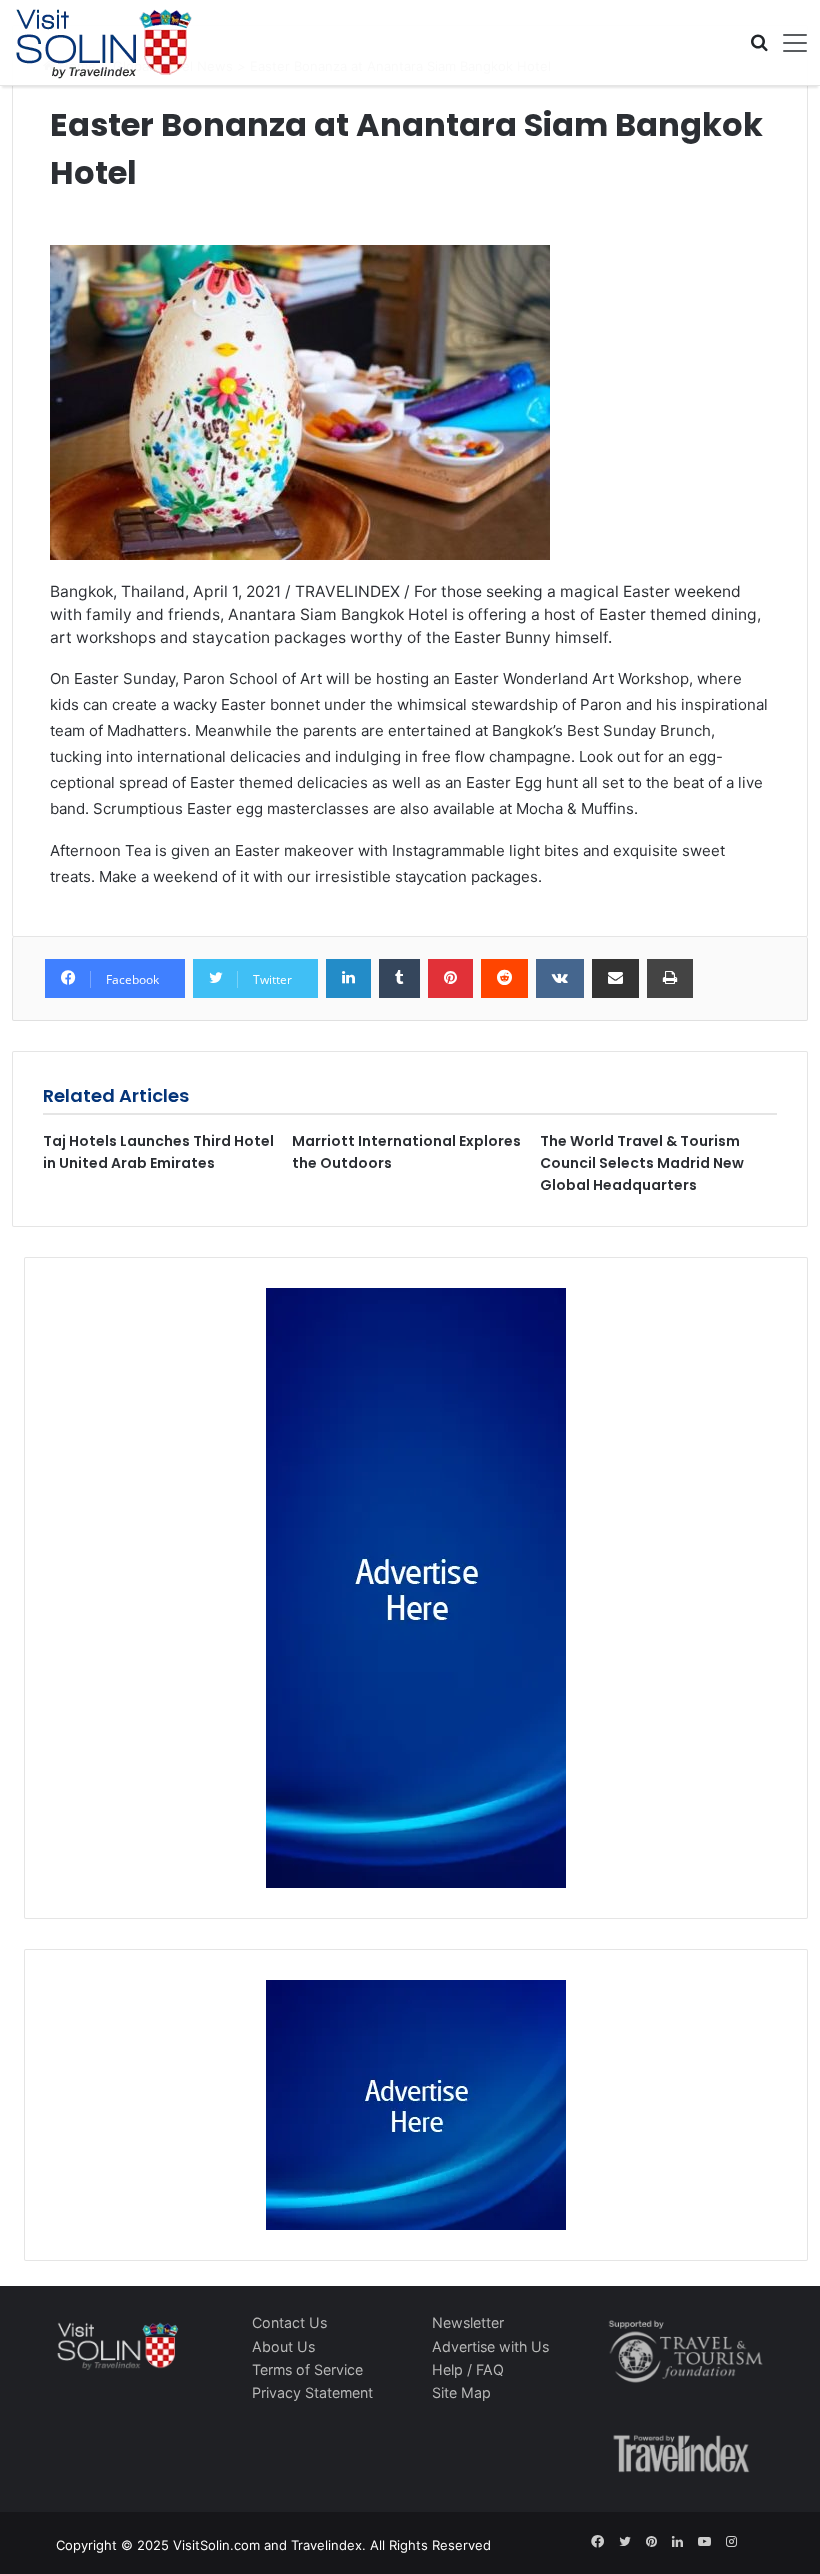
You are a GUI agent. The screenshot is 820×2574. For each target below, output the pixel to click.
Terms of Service (307, 2369)
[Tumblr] (399, 979)
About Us (283, 2346)
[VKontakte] (560, 979)
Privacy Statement (312, 2392)
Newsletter (468, 2322)
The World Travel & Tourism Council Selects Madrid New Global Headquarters (642, 1163)
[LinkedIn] (348, 979)
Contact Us (289, 2322)
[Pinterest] (450, 979)
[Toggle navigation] (788, 43)
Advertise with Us (490, 2346)
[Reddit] (504, 979)
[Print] (670, 979)
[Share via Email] (615, 979)
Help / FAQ (468, 2369)
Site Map (461, 2392)
